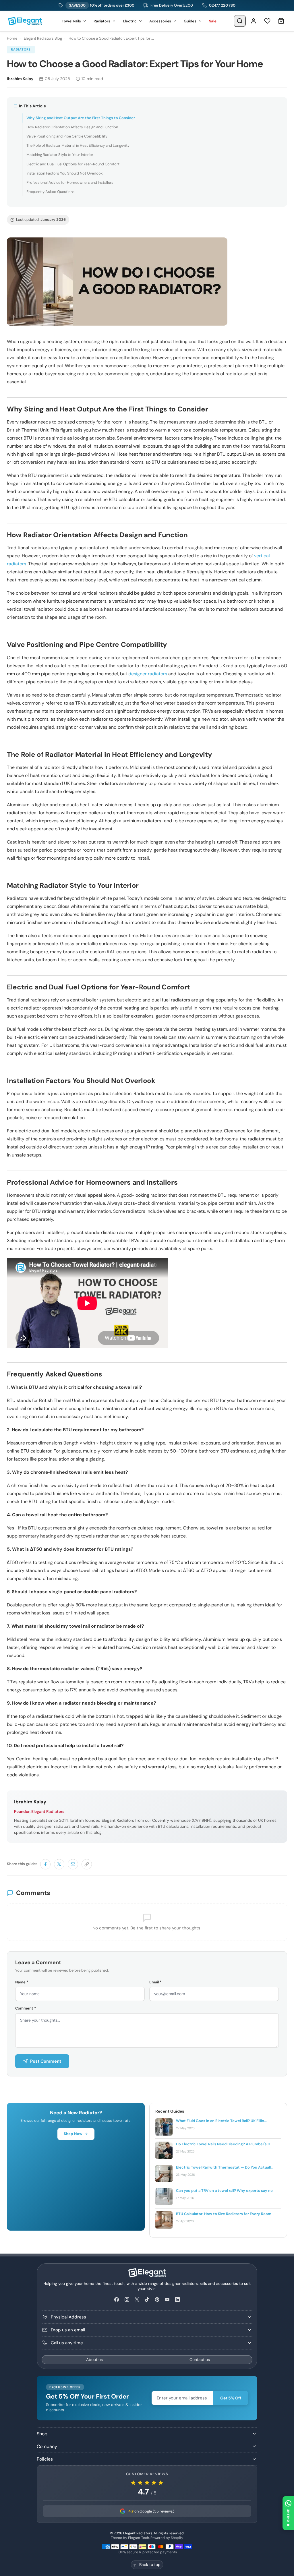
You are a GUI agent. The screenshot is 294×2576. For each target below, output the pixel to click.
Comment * (26, 2008)
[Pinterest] (157, 2300)
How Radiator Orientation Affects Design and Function (72, 127)
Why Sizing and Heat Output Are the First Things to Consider (81, 118)
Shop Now (73, 2134)
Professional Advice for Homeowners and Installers (70, 182)
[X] (137, 2300)
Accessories (160, 21)
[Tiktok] (147, 2300)
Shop (42, 2434)
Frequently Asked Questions (51, 192)
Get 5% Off (231, 2398)
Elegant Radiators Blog (43, 38)
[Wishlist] (267, 21)
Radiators (102, 21)
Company (47, 2446)
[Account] (254, 21)
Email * (155, 1982)
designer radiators (148, 674)
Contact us (200, 2360)
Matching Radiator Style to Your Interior (60, 155)
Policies (45, 2459)
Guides (190, 21)
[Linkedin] (177, 2300)
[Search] (240, 21)
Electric (130, 21)
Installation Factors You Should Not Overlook (65, 173)
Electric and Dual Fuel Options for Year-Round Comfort (73, 164)
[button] (288, 2513)
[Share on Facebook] (45, 1864)
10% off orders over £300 (102, 5)
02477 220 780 (222, 5)
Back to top (150, 2565)
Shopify (177, 2538)
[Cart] (281, 21)
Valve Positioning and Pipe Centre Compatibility (67, 136)
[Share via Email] (73, 1864)
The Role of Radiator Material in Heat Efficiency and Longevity (78, 145)
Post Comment (46, 2061)
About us (94, 2360)
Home (12, 38)
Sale (213, 21)
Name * (22, 1982)
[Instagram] (127, 2300)
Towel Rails (71, 21)
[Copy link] (87, 1864)
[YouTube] (167, 2300)
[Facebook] (117, 2300)
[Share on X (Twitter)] (59, 1864)
